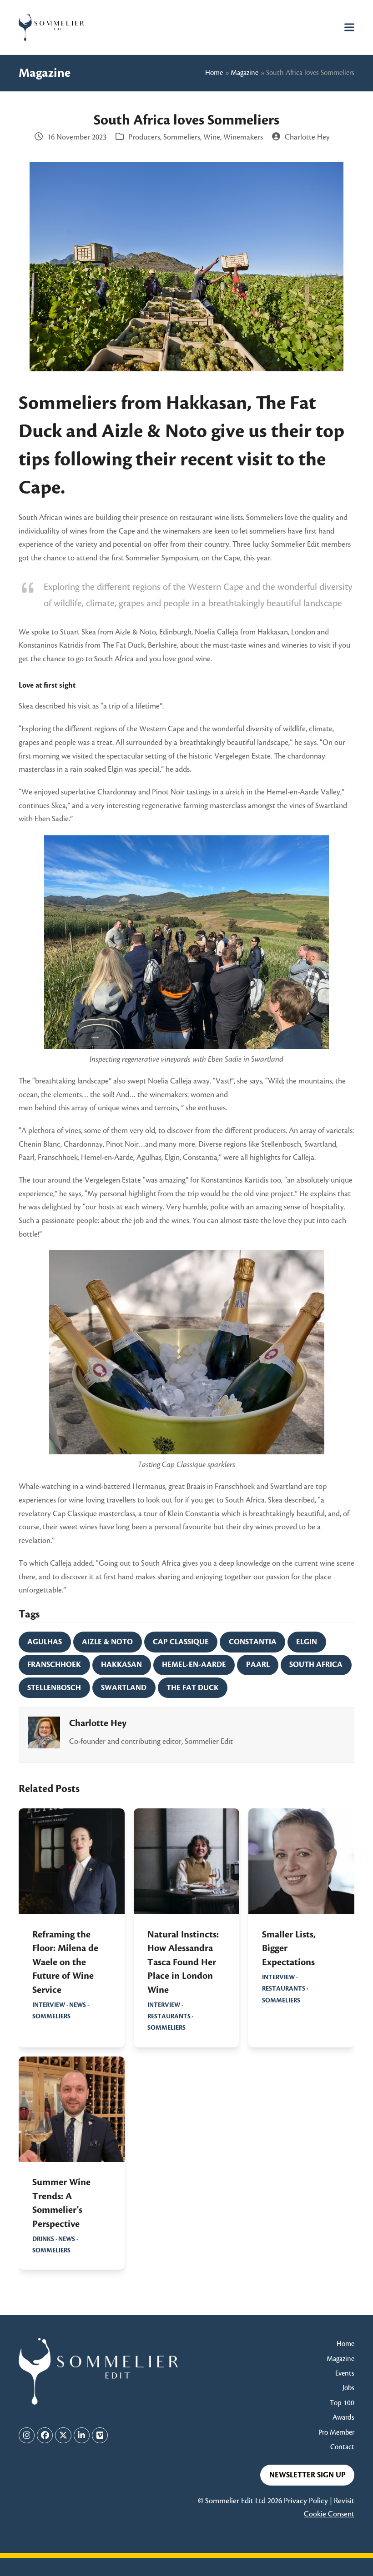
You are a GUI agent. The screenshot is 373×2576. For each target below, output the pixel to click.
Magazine (244, 73)
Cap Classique (181, 1642)
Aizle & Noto (107, 1642)
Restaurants (169, 2016)
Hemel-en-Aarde (194, 1665)
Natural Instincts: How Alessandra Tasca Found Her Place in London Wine (183, 1962)
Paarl (258, 1665)
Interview (49, 2005)
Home (214, 73)
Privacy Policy (306, 2501)
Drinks (43, 2239)
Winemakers (243, 137)
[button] (349, 27)
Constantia (253, 1642)
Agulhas (45, 1642)
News (78, 2005)
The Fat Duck (193, 1688)
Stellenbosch (54, 1688)
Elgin (307, 1642)
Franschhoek (54, 1665)
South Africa (316, 1665)
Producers (144, 137)
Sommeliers (182, 137)
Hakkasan (121, 1665)
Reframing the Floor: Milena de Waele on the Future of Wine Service (65, 1962)
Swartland (124, 1688)
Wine (212, 137)
